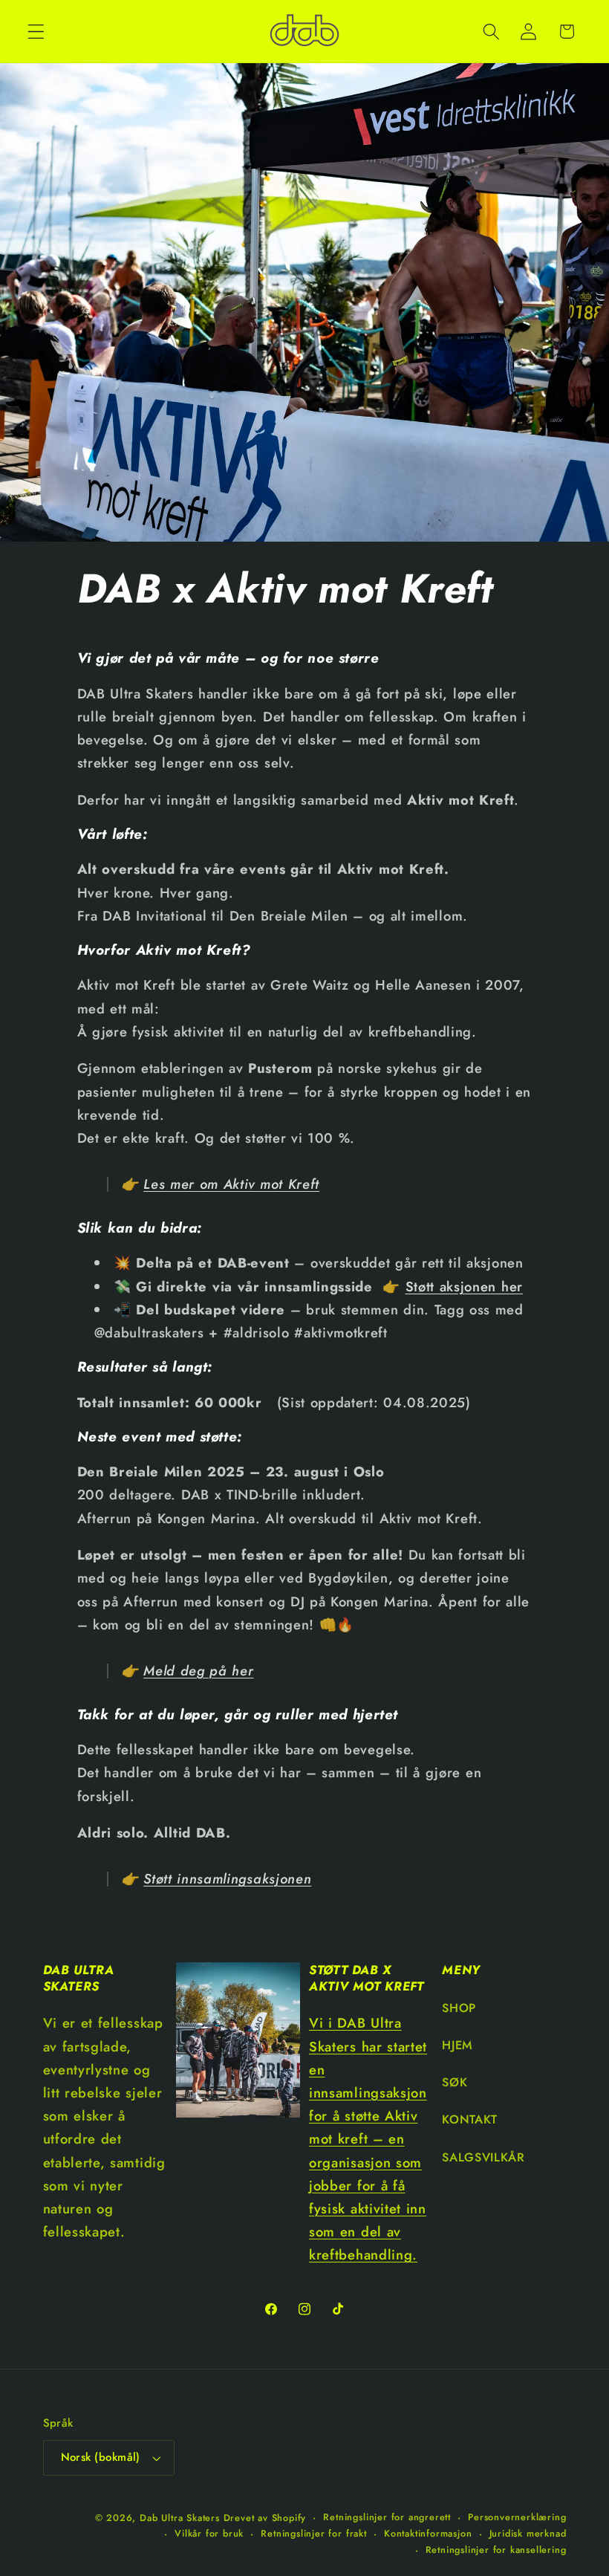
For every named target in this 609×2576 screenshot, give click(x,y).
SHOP (459, 2008)
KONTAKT (470, 2119)
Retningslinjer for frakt (313, 2533)
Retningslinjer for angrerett (387, 2517)
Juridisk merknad (528, 2533)
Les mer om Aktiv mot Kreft (231, 1184)
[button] (36, 32)
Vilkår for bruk (209, 2533)
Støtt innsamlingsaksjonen (227, 1879)
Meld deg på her (198, 1671)
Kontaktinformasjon (428, 2533)
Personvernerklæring (517, 2517)
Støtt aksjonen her (464, 1287)
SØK (455, 2082)
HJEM (457, 2045)
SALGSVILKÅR (483, 2157)
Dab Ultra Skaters (180, 2518)
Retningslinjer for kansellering (496, 2550)
